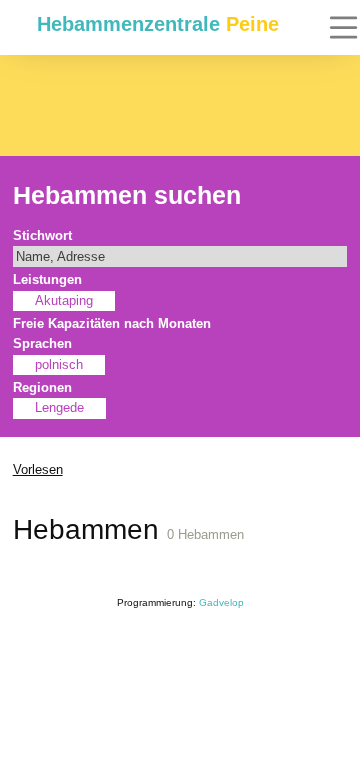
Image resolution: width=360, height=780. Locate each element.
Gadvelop (221, 602)
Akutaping (64, 301)
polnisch (59, 365)
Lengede (59, 408)
